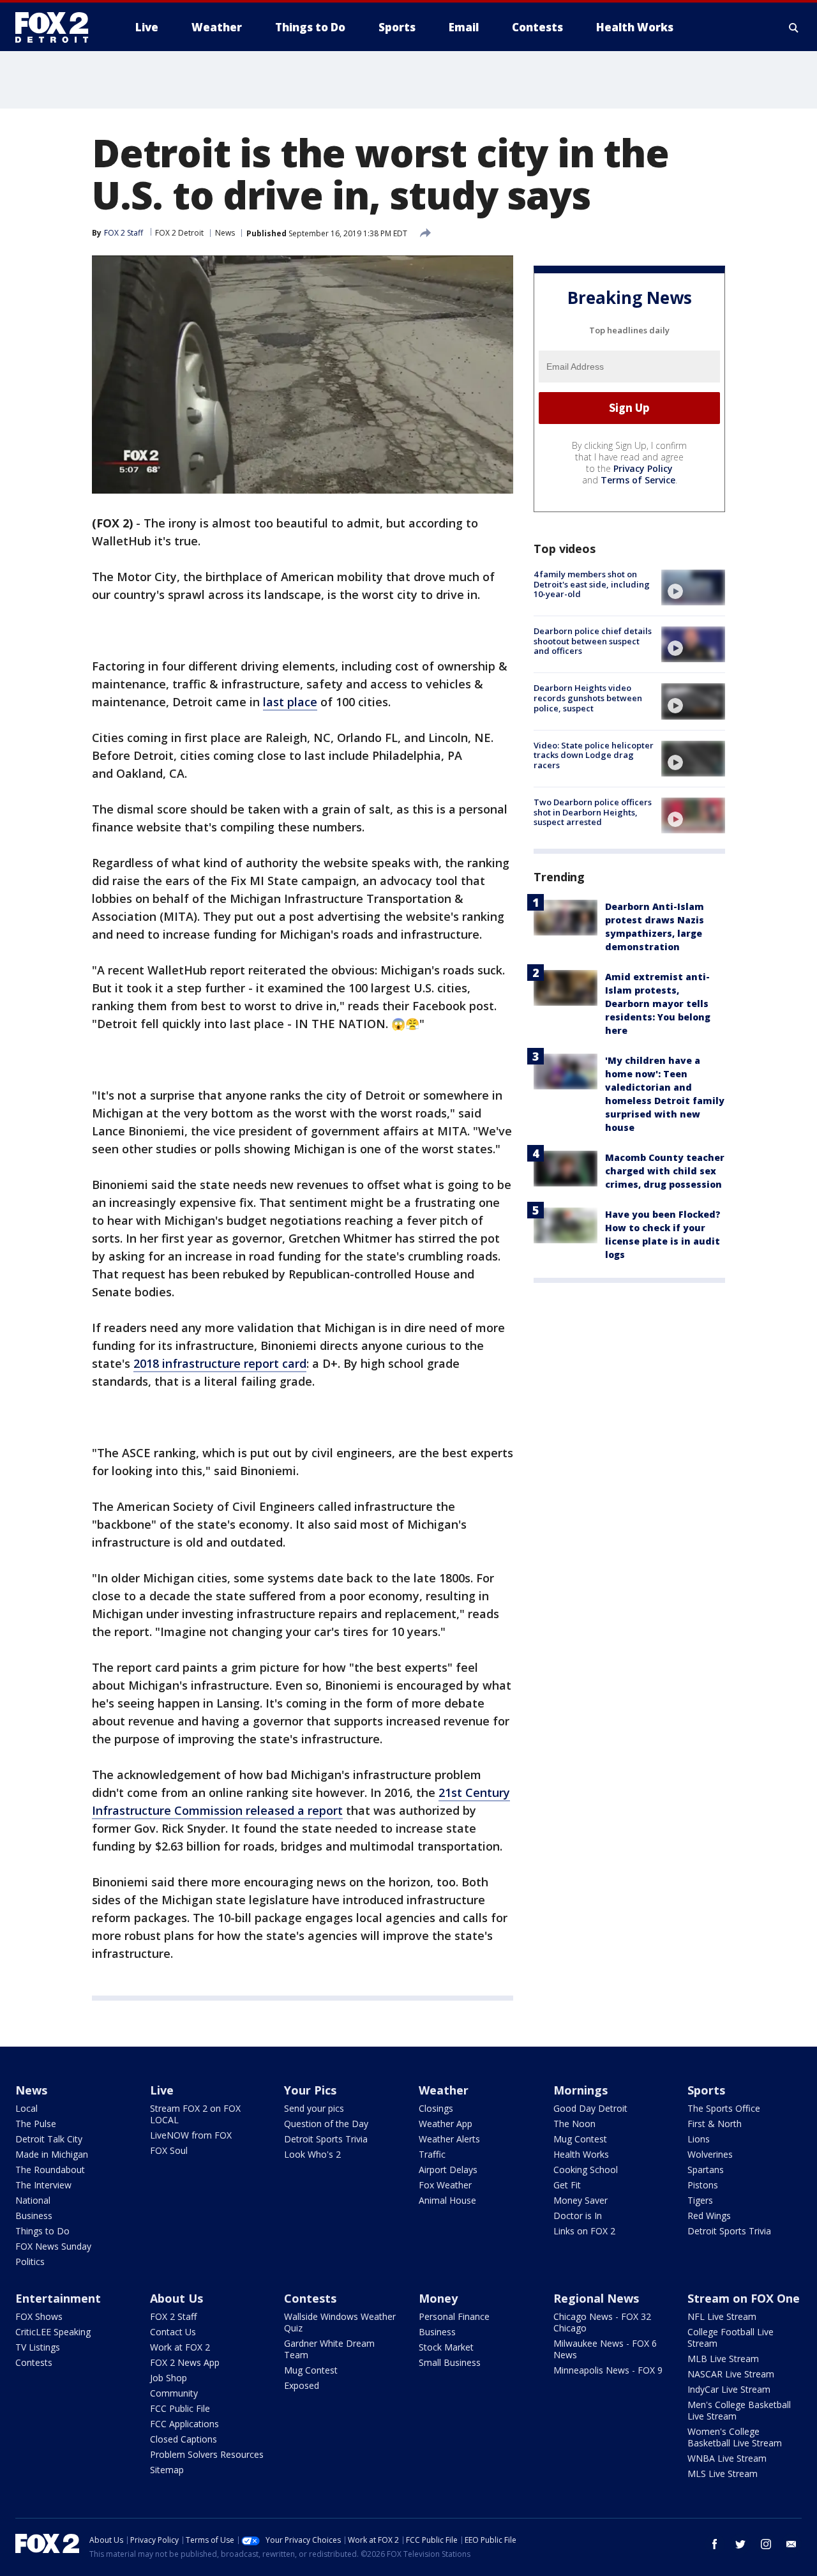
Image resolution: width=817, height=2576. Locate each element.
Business (34, 2216)
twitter (740, 2544)
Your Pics (310, 2090)
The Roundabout (50, 2170)
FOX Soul (169, 2150)
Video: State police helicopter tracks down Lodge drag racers (594, 755)
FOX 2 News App (185, 2362)
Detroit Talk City (49, 2139)
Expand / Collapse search (794, 27)
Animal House (447, 2200)
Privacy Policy (643, 468)
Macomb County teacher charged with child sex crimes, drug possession (665, 1171)
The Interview (43, 2185)
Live (162, 2090)
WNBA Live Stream (727, 2458)
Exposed (302, 2385)
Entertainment (58, 2298)
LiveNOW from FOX (191, 2135)
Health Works (581, 2154)
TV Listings (38, 2347)
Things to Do (42, 2231)
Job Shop (169, 2378)
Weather (444, 2090)
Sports (706, 2090)
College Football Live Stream (731, 2337)
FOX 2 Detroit (179, 233)
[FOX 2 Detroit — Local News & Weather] (57, 27)
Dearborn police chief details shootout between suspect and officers (593, 641)
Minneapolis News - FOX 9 (608, 2370)
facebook (715, 2544)
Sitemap (167, 2470)
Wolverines (710, 2154)
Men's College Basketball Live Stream (739, 2410)
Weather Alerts (449, 2139)
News (225, 233)
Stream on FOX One (744, 2298)
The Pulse (36, 2124)
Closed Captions (184, 2439)
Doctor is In (578, 2216)
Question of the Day (326, 2124)
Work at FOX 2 (180, 2347)
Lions (699, 2139)
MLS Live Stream (723, 2474)
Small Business (450, 2362)
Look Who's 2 (312, 2154)
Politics (30, 2262)
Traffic (432, 2154)
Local (26, 2108)
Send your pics (314, 2108)
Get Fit (567, 2185)
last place (290, 702)
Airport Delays (448, 2170)
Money (438, 2298)
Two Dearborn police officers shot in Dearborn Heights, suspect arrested (593, 812)
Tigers (700, 2200)
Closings (436, 2108)
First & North (715, 2124)
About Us (176, 2298)
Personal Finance (454, 2316)
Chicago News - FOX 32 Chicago (602, 2322)
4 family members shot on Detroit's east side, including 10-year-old (592, 584)
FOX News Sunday (53, 2246)
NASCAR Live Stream (731, 2374)
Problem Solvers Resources (207, 2454)
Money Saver (581, 2200)
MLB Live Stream (723, 2359)
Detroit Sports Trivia (326, 2139)
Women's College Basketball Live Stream (735, 2437)
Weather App (446, 2124)
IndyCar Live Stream (729, 2389)
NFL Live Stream (722, 2316)
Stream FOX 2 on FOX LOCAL (195, 2114)
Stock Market (446, 2347)
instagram (766, 2544)
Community (174, 2393)
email (791, 2544)
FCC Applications (184, 2424)
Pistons (703, 2185)
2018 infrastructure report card (220, 1363)
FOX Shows (39, 2316)
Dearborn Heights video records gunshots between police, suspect (588, 698)
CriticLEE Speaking (53, 2332)
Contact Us (173, 2332)
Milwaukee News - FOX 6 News (605, 2349)
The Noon (574, 2124)
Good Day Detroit (590, 2108)
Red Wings (709, 2216)
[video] (693, 587)
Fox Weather (445, 2185)
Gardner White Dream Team (329, 2349)
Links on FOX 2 (584, 2231)
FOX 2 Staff (173, 2316)
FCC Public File (180, 2408)
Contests (34, 2362)
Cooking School (586, 2170)
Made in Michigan (52, 2154)
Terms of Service (638, 480)
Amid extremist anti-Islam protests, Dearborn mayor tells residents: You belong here (658, 1004)
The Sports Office (724, 2108)
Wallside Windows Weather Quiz (340, 2322)
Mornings (581, 2090)
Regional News (596, 2298)
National (33, 2200)
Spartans (706, 2170)
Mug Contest (580, 2139)
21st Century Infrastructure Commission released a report (301, 1801)
